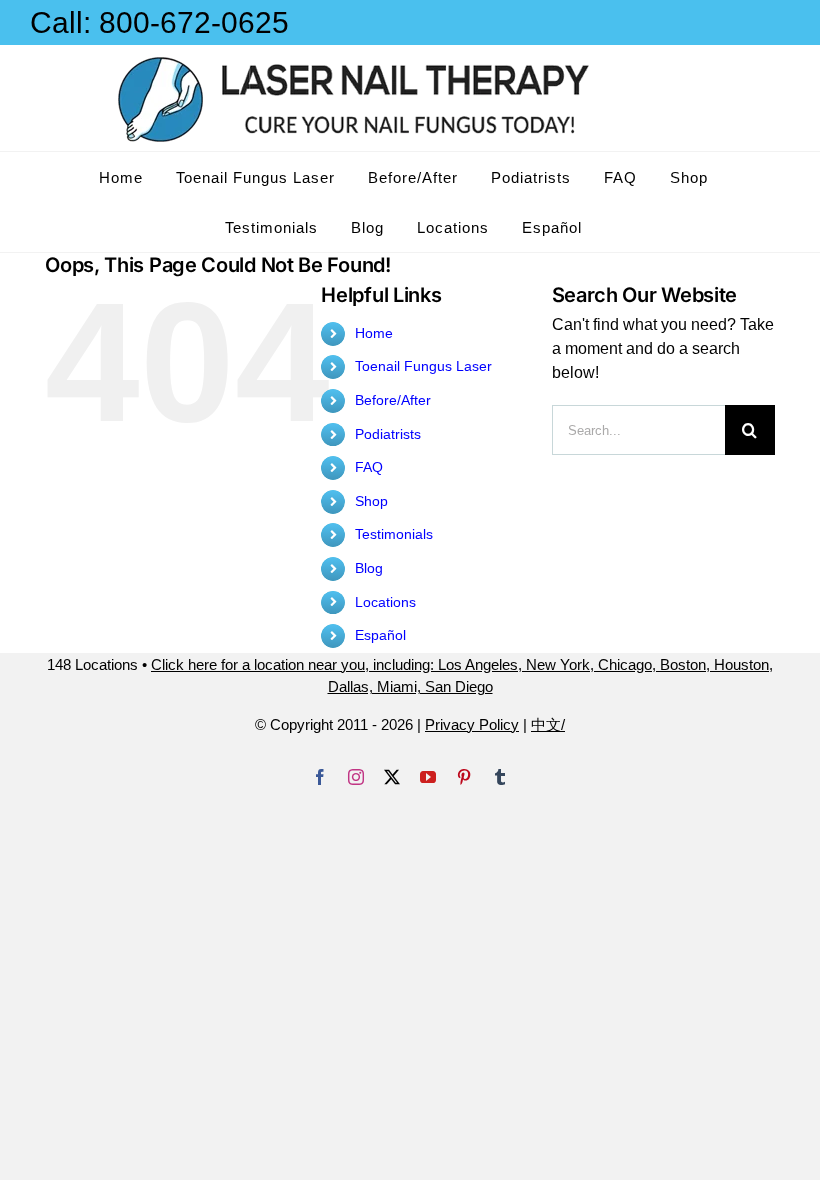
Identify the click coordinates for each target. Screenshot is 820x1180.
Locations (385, 602)
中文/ (548, 724)
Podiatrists (388, 434)
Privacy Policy (472, 724)
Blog (369, 568)
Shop (371, 501)
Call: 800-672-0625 (159, 22)
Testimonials (394, 534)
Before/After (393, 400)
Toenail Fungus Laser (423, 366)
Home (374, 333)
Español (380, 635)
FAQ (369, 467)
